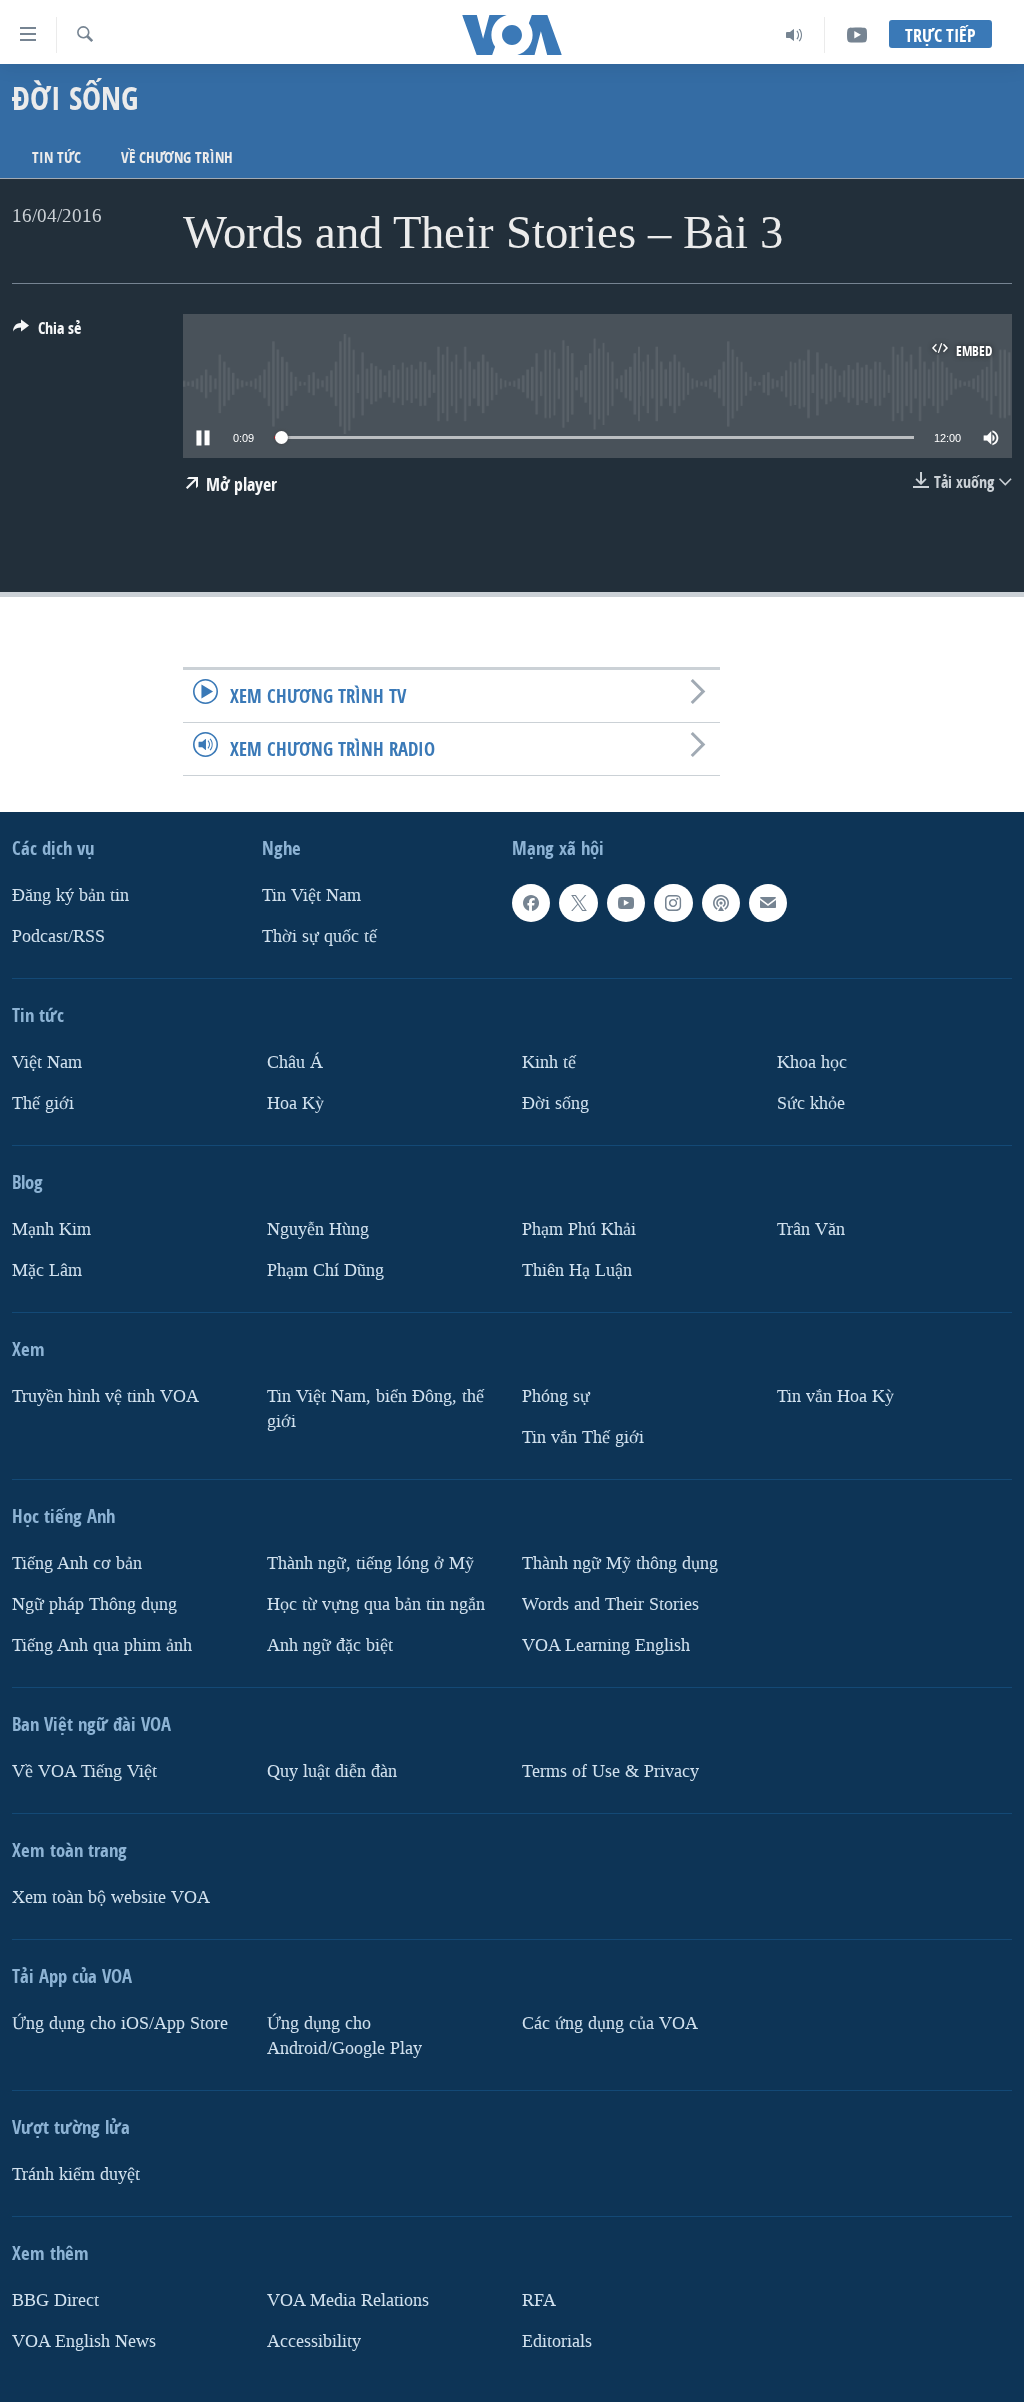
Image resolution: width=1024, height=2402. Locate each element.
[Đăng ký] (768, 903)
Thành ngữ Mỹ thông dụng (620, 1562)
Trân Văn (811, 1229)
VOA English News (84, 2340)
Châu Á (295, 1062)
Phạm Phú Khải (579, 1229)
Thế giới (43, 1103)
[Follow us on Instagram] (673, 903)
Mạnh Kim (51, 1229)
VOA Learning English (606, 1644)
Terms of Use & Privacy (610, 1770)
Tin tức (56, 157)
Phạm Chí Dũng (325, 1270)
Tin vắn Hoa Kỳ (835, 1396)
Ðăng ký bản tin (70, 895)
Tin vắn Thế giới (583, 1436)
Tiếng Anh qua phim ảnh (102, 1644)
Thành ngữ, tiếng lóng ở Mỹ (370, 1562)
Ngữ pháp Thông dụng (94, 1603)
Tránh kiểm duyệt (76, 2173)
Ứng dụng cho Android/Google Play (344, 2035)
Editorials (557, 2340)
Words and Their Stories (610, 1603)
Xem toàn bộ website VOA (111, 1896)
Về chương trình (177, 157)
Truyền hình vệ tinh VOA (105, 1396)
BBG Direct (55, 2299)
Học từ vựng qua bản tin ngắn (376, 1603)
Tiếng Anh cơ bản (77, 1562)
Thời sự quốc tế (319, 936)
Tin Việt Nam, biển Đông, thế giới (375, 1409)
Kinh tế (549, 1062)
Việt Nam (47, 1062)
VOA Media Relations (348, 2299)
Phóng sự (556, 1396)
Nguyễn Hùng (318, 1229)
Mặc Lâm (47, 1270)
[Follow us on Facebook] (531, 903)
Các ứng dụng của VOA (610, 2022)
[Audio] (794, 35)
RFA (539, 2299)
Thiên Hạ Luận (577, 1270)
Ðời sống (555, 1103)
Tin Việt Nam (311, 895)
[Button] (47, 333)
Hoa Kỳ (295, 1103)
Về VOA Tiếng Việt (84, 1770)
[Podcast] (721, 903)
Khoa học (812, 1062)
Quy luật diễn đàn (332, 1770)
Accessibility (314, 2340)
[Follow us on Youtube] (626, 903)
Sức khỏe (811, 1103)
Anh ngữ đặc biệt (330, 1644)
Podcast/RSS (58, 936)
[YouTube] (857, 35)
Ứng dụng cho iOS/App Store (120, 2022)
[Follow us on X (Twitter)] (578, 903)
